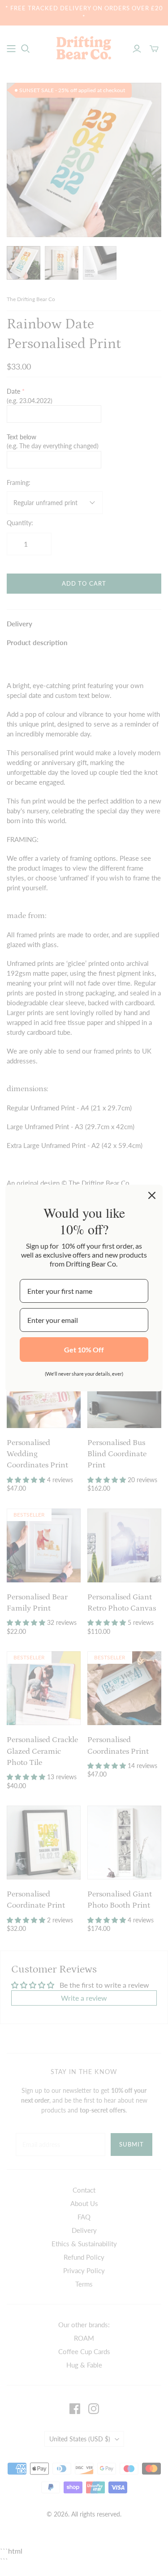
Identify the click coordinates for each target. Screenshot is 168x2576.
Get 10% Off (84, 1350)
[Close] (152, 1195)
